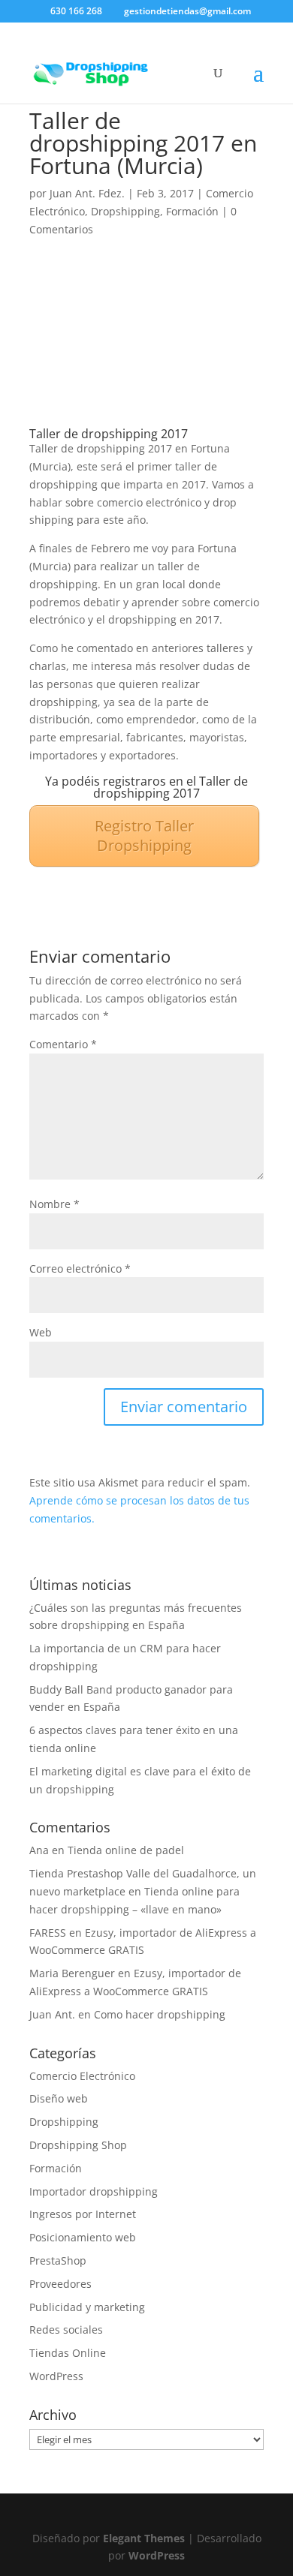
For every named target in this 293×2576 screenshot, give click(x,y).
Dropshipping (125, 211)
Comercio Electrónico (82, 2076)
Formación (192, 211)
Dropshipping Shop (78, 2145)
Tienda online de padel (126, 1850)
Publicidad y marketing (87, 2307)
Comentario (63, 1044)
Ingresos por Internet (83, 2214)
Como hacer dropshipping (160, 2014)
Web (41, 1332)
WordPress (56, 2376)
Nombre (54, 1204)
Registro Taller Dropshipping (144, 836)
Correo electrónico (80, 1268)
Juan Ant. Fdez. (87, 193)
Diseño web (59, 2098)
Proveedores (60, 2284)
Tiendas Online (68, 2353)
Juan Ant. (52, 2014)
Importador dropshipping (94, 2191)
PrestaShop (58, 2260)
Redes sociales (66, 2330)
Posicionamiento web (83, 2237)
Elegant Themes (144, 2538)
